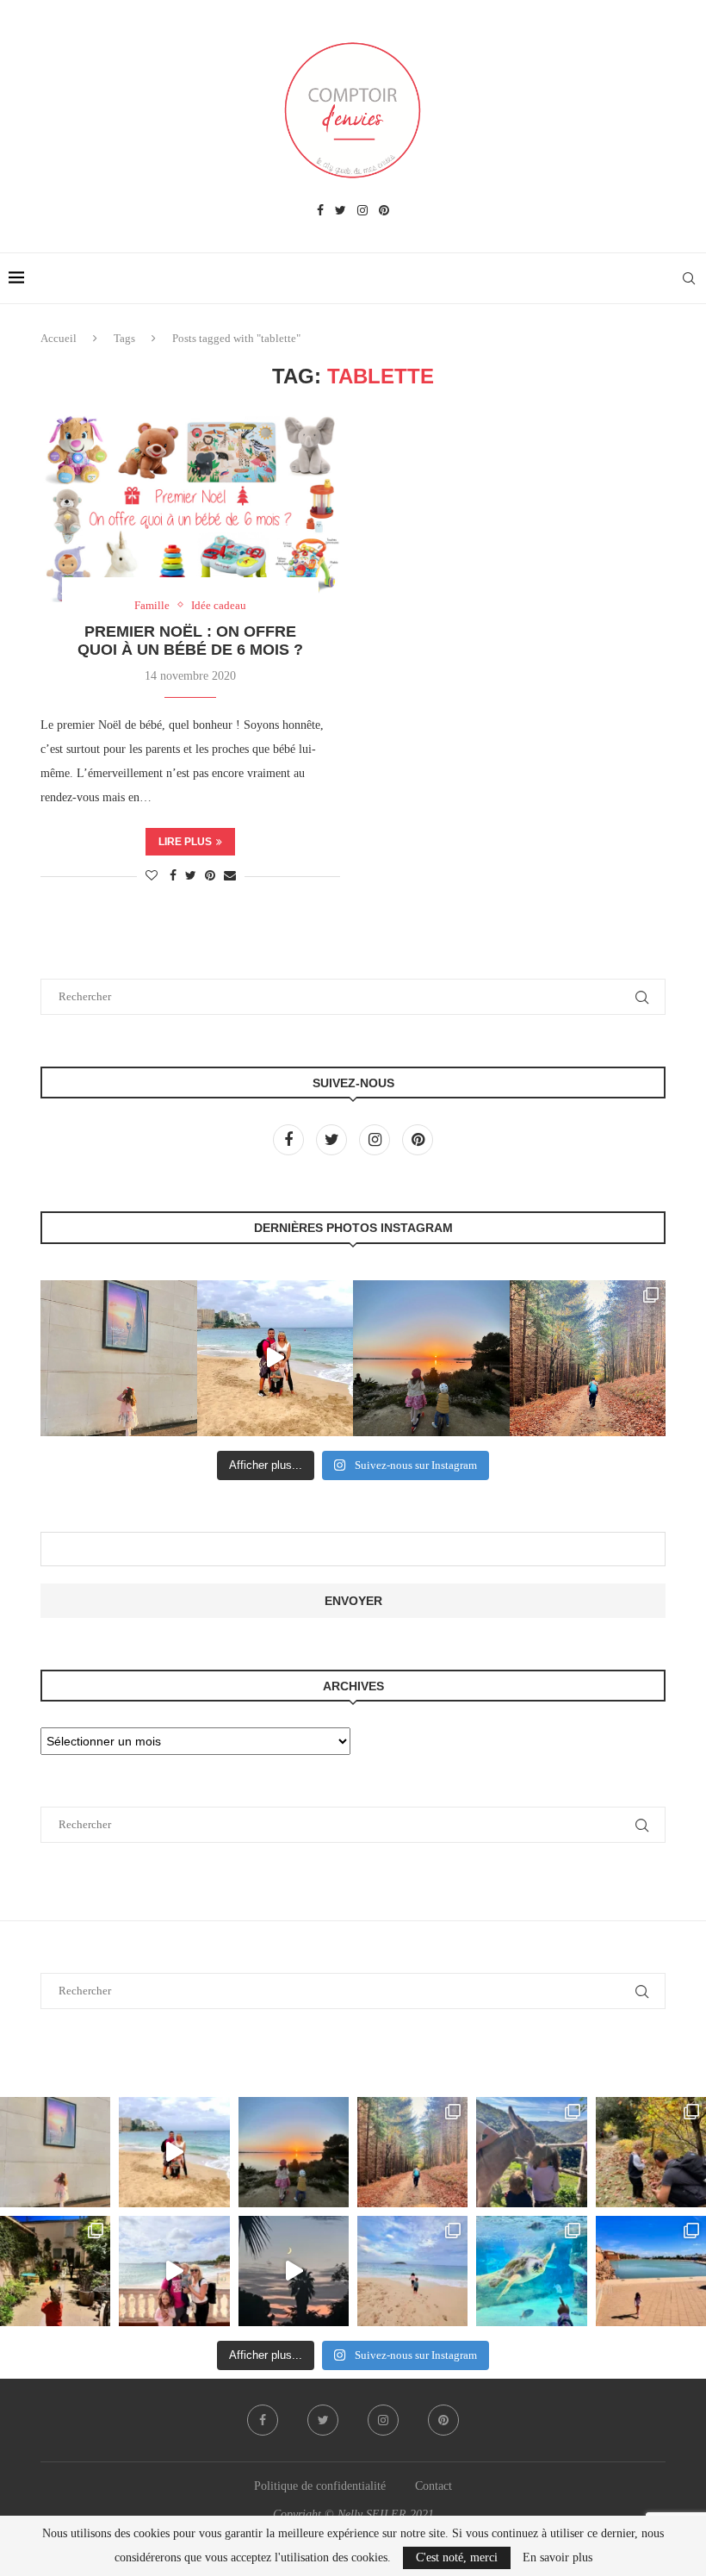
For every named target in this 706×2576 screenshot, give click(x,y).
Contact (434, 2486)
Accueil (59, 338)
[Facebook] (320, 211)
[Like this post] (152, 876)
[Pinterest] (384, 211)
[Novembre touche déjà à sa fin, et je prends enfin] (276, 1359)
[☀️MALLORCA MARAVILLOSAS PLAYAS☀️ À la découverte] (412, 2271)
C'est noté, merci (457, 2557)
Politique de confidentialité (320, 2486)
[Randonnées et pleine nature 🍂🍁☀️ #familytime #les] (588, 1359)
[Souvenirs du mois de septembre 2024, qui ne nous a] (294, 2271)
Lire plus (185, 842)
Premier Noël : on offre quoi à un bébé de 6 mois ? (190, 641)
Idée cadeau (219, 605)
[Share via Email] (230, 876)
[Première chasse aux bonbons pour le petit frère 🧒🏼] (55, 2271)
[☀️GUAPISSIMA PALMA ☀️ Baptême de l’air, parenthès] (651, 2271)
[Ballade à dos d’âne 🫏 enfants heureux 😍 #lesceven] (531, 2152)
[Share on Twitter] (191, 876)
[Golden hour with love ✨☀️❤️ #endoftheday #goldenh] (431, 1359)
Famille (152, 605)
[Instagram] (362, 211)
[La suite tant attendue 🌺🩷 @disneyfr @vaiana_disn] (119, 1359)
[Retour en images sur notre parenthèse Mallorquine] (174, 2271)
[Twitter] (341, 211)
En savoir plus (557, 2558)
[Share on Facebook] (173, 876)
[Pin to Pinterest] (210, 876)
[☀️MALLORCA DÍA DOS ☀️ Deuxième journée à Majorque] (531, 2271)
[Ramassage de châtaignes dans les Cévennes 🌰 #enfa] (651, 2152)
